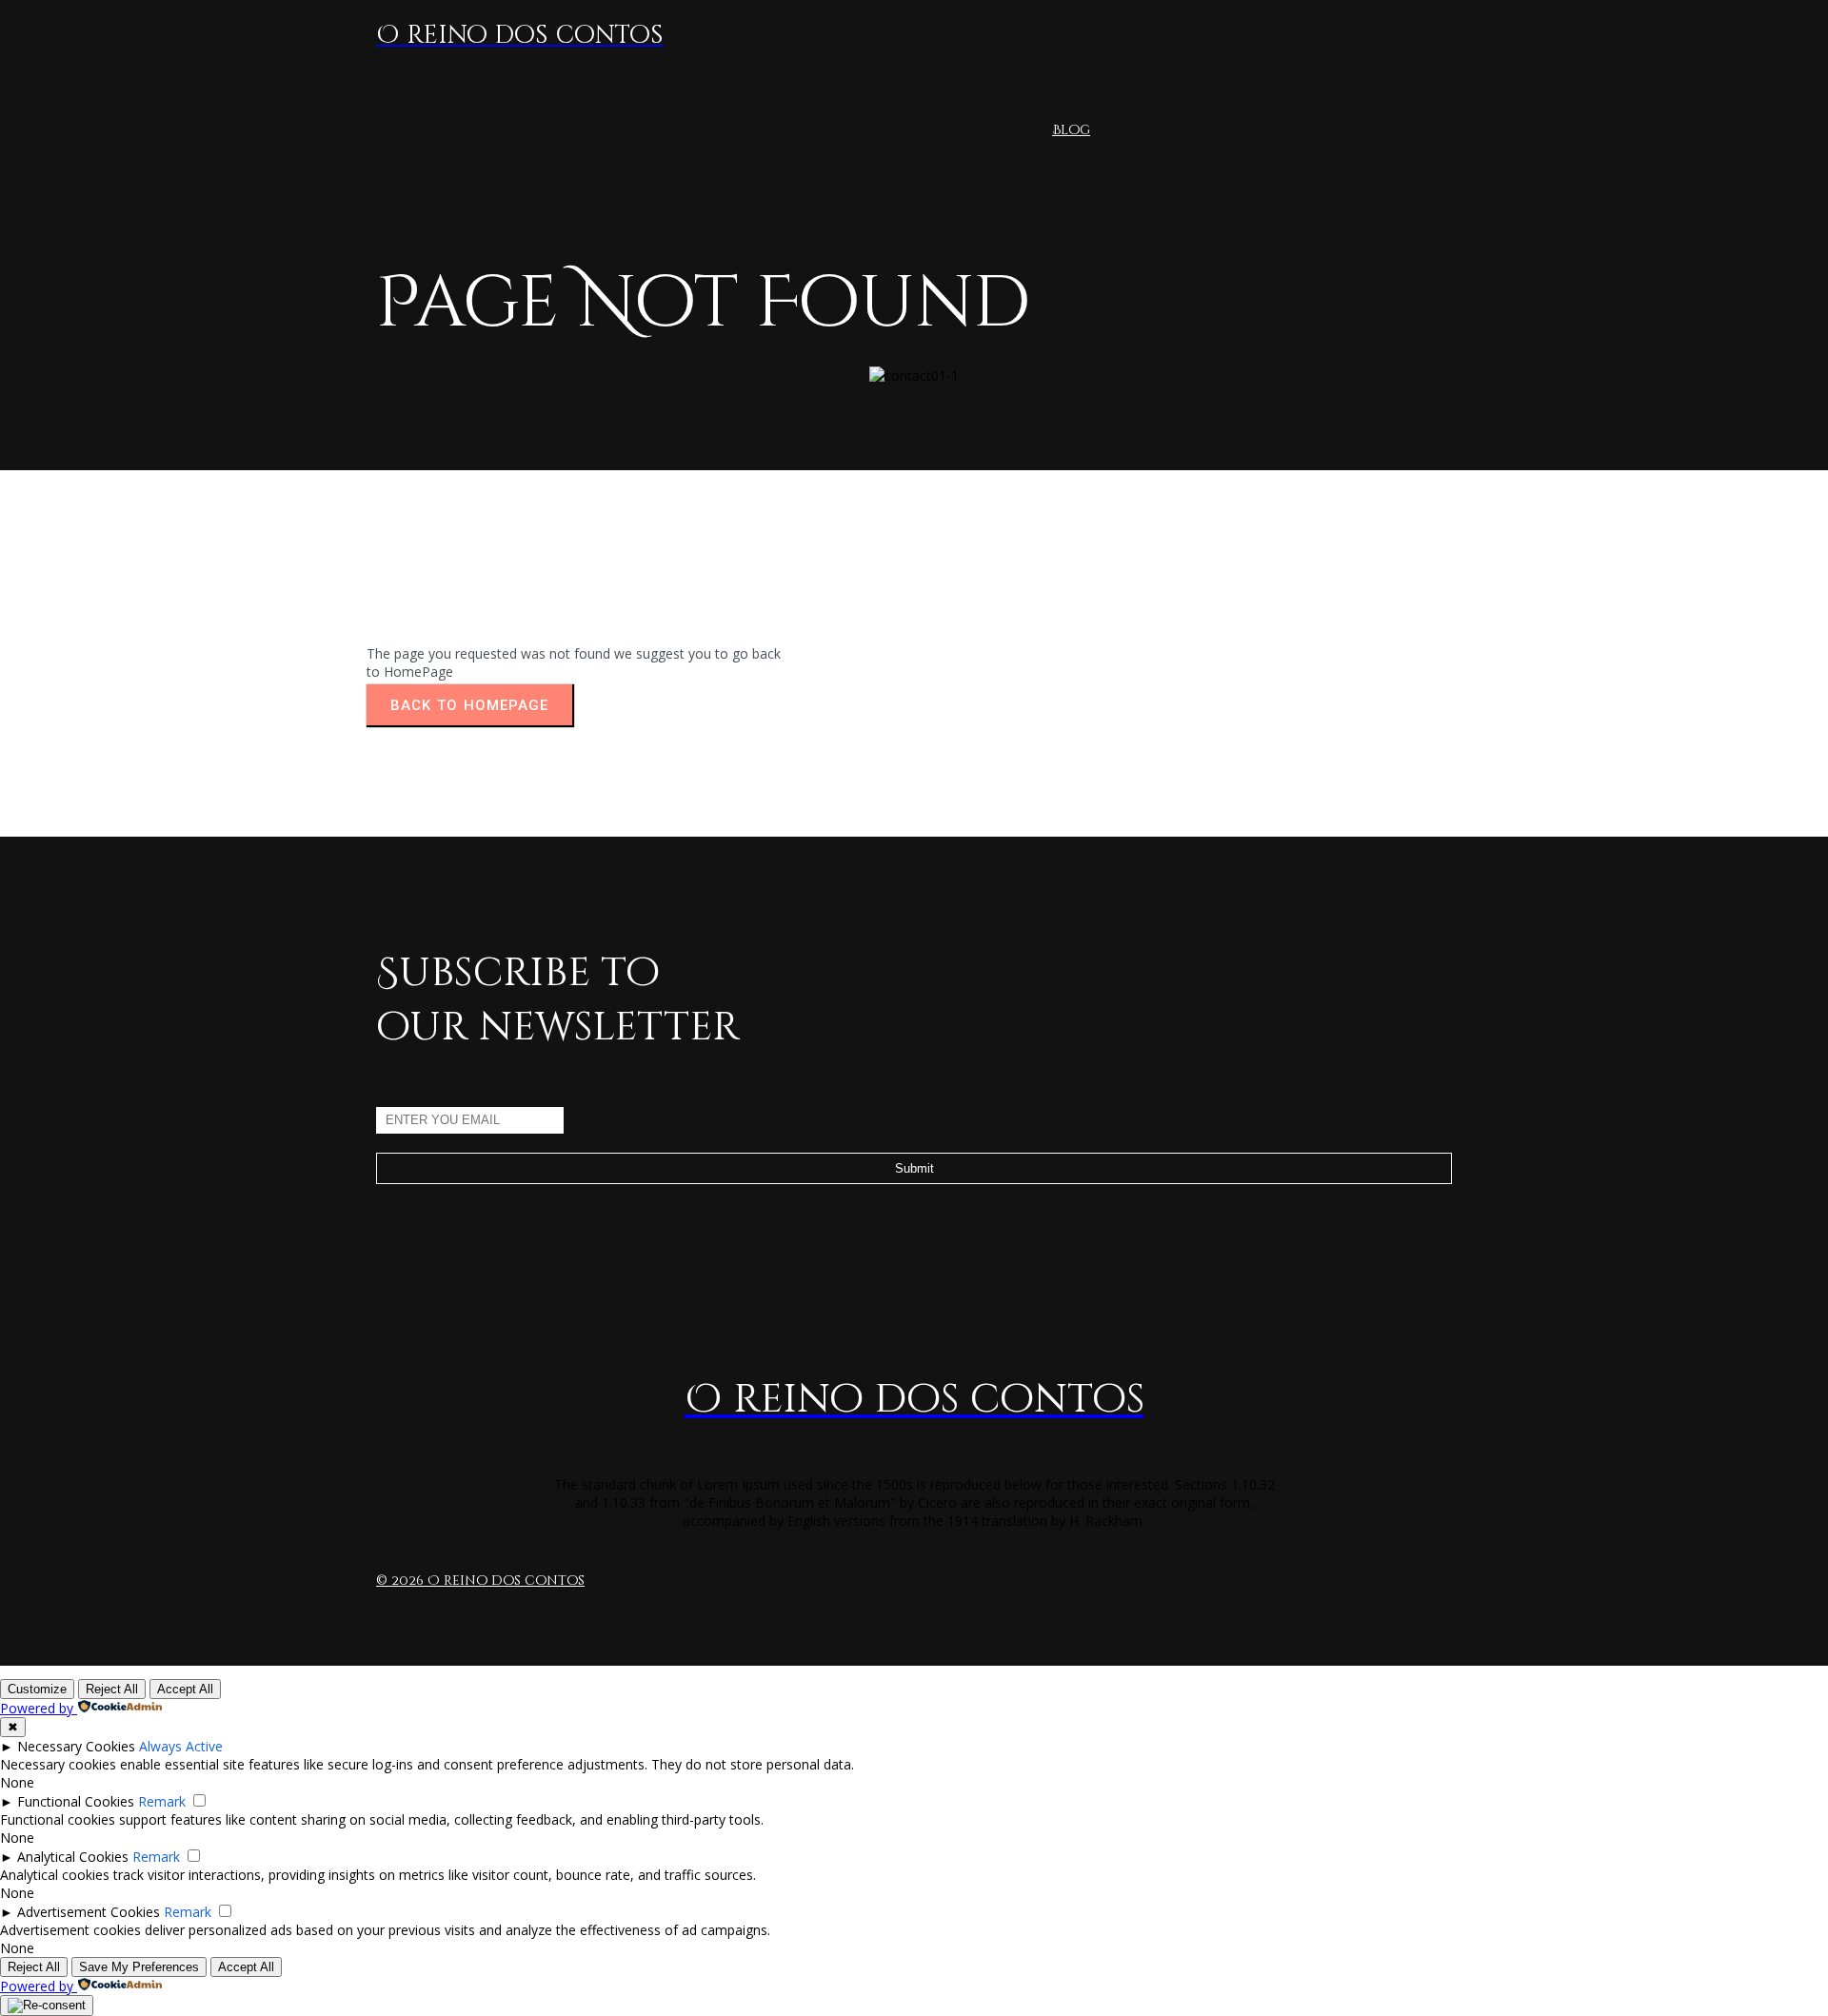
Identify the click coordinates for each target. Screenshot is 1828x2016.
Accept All (185, 1689)
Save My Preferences (139, 1967)
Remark (162, 1801)
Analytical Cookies (73, 1857)
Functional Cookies (76, 1801)
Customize (37, 1689)
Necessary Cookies (76, 1746)
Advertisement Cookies (89, 1912)
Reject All (112, 1689)
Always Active (181, 1746)
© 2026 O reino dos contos (480, 1581)
